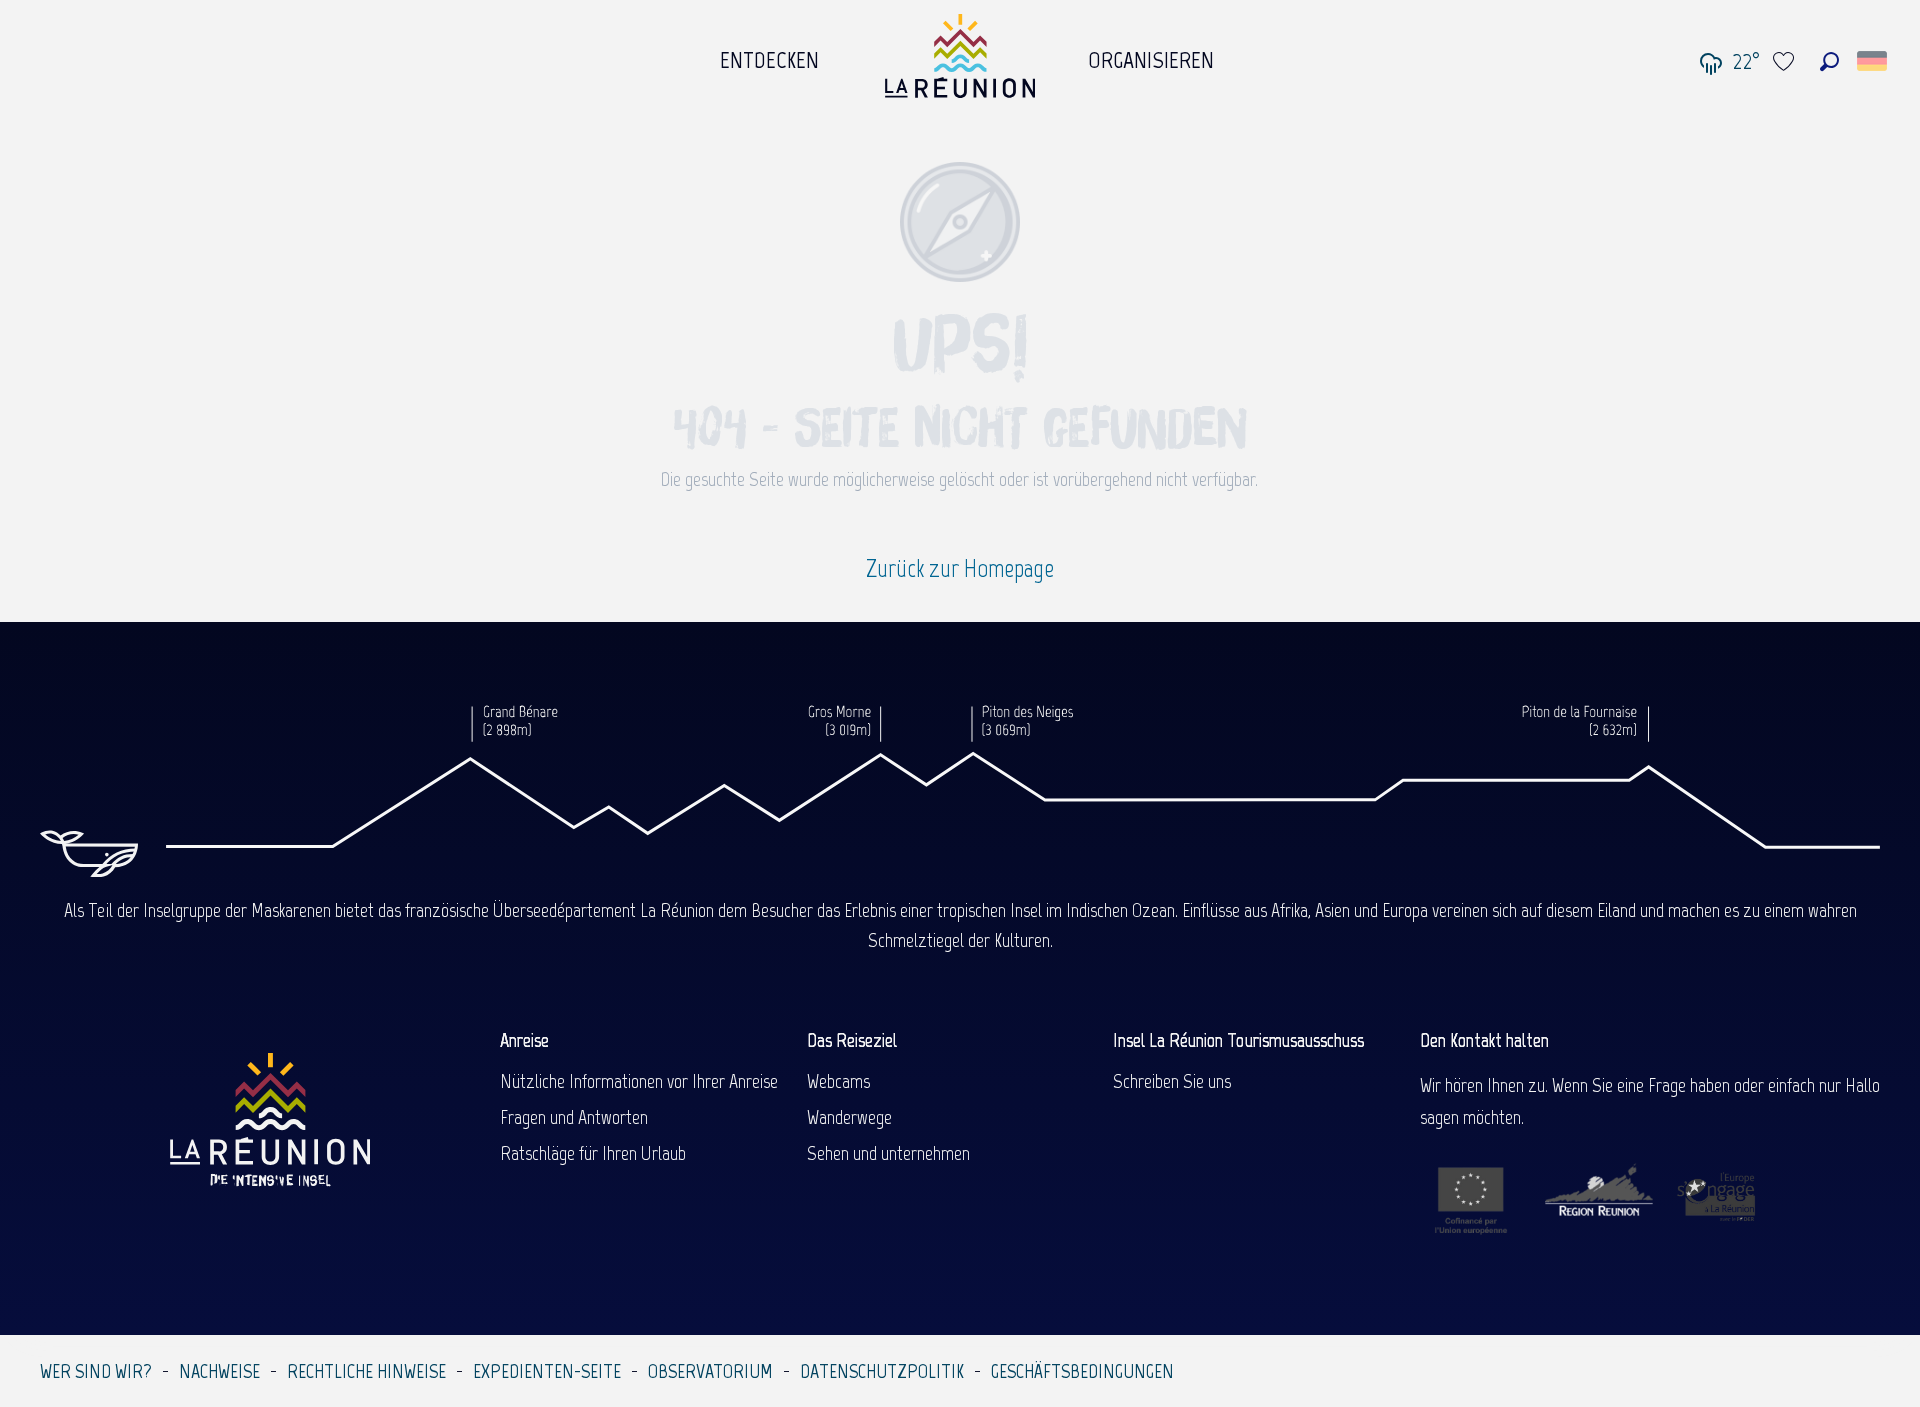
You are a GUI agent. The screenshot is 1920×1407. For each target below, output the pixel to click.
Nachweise (219, 1371)
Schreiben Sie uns (1172, 1081)
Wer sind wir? (96, 1371)
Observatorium (710, 1371)
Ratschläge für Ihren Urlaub (593, 1153)
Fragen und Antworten (574, 1117)
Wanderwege (849, 1117)
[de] (1873, 61)
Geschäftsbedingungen (1082, 1371)
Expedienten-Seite (547, 1371)
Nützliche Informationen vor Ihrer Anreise (639, 1081)
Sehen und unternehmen (888, 1153)
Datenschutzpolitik (882, 1371)
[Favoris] (1786, 61)
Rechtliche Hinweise (366, 1371)
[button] (1829, 61)
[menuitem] (769, 55)
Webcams (838, 1081)
